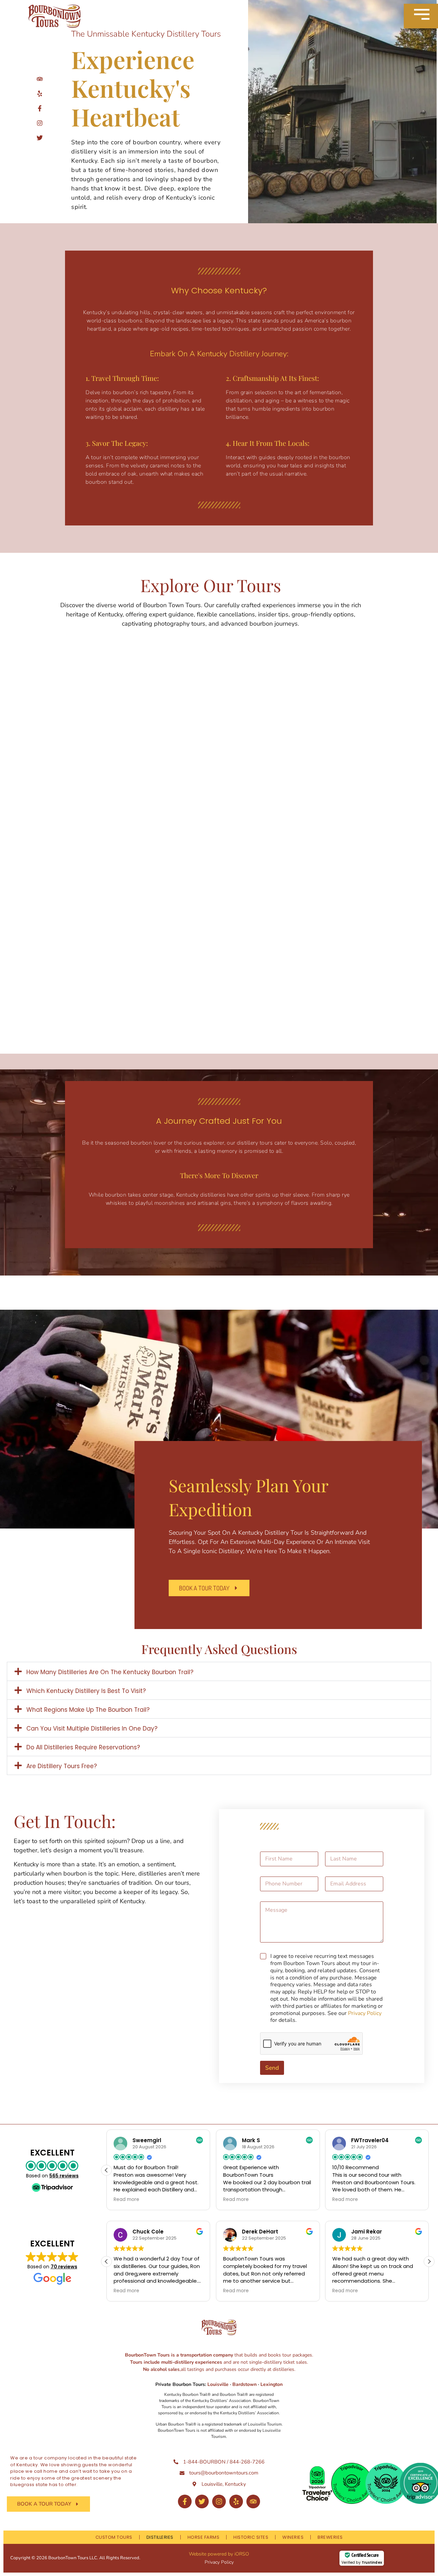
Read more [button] (126, 2200)
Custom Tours (114, 2537)
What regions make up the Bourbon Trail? (88, 1710)
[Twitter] (202, 2501)
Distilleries (160, 2537)
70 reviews (64, 2267)
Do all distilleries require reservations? (83, 1747)
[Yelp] (236, 2501)
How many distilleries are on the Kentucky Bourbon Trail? (110, 1672)
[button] (219, 1671)
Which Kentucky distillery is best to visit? (86, 1691)
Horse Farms (204, 2537)
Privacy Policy (365, 2013)
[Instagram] (219, 2501)
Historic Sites (251, 2537)
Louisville (219, 2384)
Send (272, 2068)
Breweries (330, 2537)
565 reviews (64, 2176)
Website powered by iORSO (219, 2554)
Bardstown (244, 2384)
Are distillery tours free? (62, 1766)
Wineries (293, 2537)
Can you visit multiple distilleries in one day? (92, 1729)
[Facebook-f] (185, 2501)
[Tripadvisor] (253, 2501)
